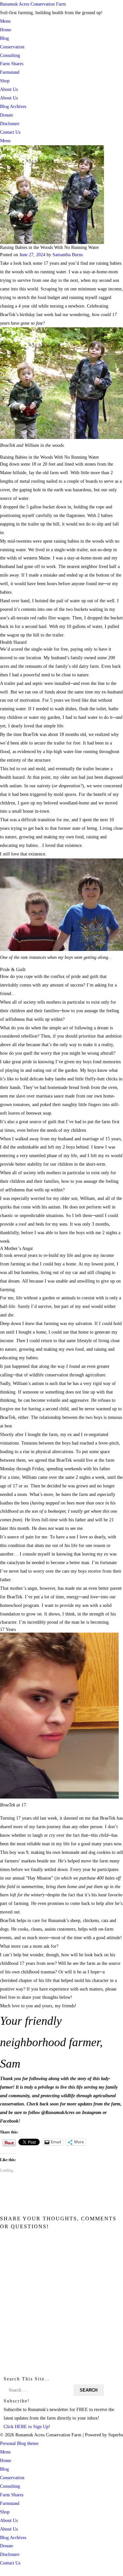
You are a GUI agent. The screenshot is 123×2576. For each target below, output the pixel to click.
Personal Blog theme (19, 2443)
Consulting (10, 55)
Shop (5, 81)
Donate (7, 115)
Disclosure (10, 123)
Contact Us (10, 132)
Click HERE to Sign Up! (27, 2427)
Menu (5, 21)
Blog (4, 38)
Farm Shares (12, 64)
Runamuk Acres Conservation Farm (33, 4)
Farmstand (10, 72)
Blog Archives (13, 106)
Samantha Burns (68, 255)
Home (6, 30)
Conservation (12, 47)
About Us (9, 89)
